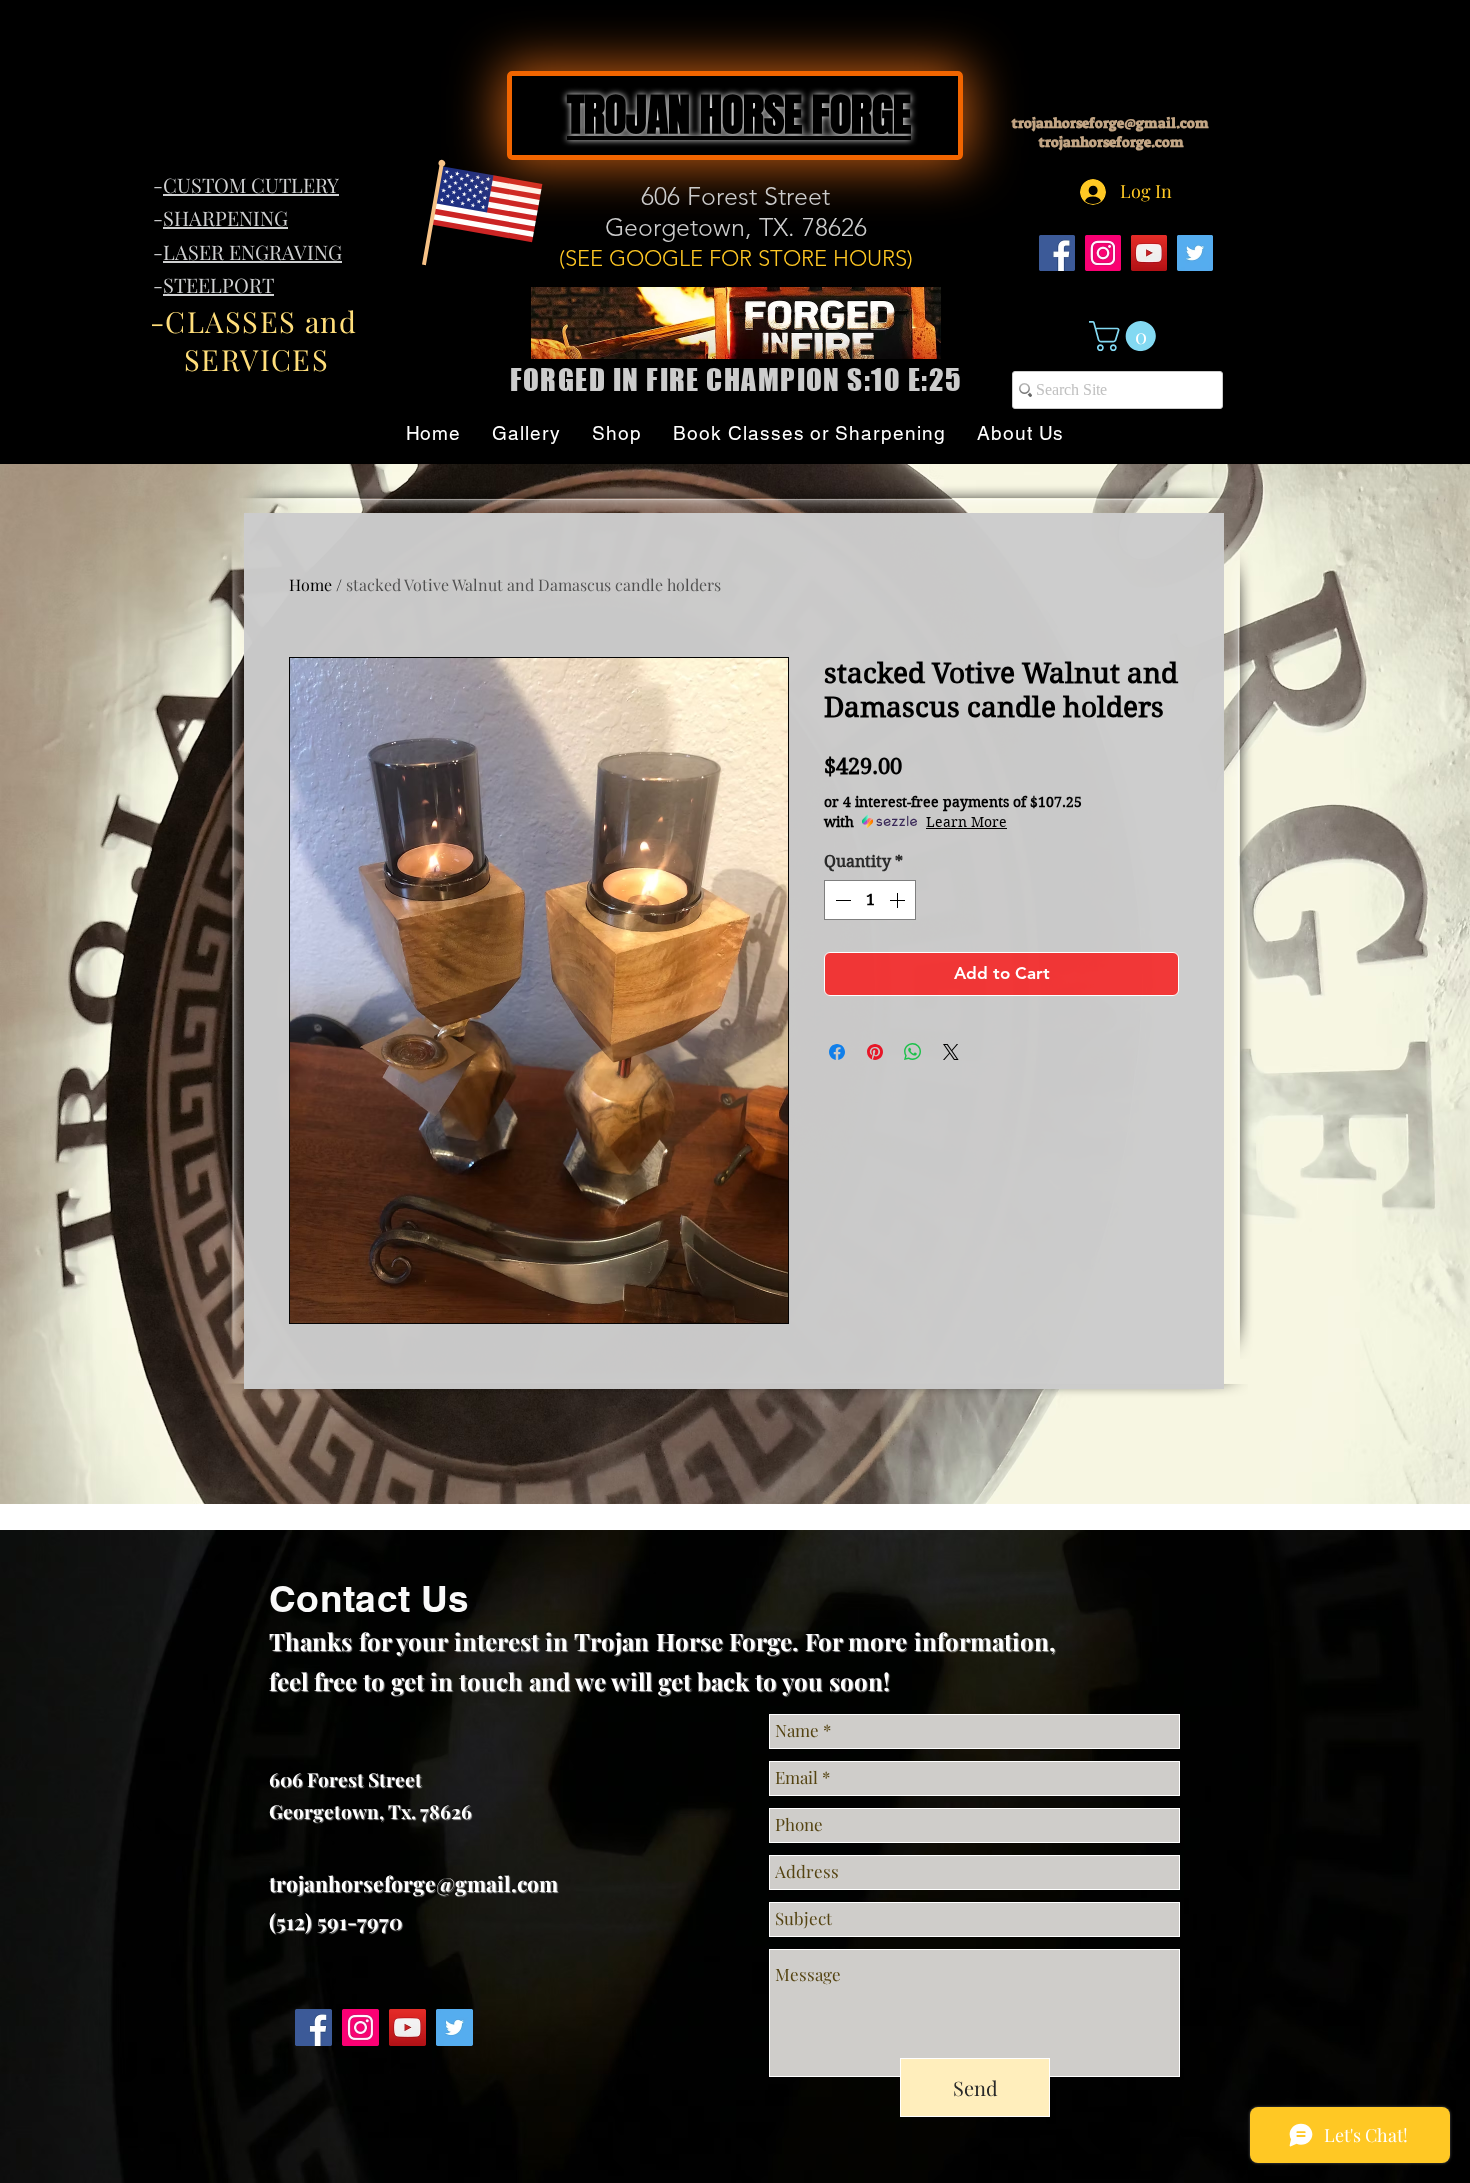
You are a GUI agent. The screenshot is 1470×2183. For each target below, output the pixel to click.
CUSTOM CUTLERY (251, 184)
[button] (1126, 336)
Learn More (966, 822)
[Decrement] (841, 900)
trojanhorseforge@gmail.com (1110, 123)
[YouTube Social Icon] (1149, 253)
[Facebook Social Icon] (1057, 253)
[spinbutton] (870, 900)
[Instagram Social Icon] (1103, 253)
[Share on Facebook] (837, 1052)
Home (310, 584)
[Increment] (899, 900)
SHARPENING (225, 217)
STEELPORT (218, 284)
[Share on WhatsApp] (913, 1052)
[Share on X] (951, 1052)
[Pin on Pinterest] (875, 1052)
